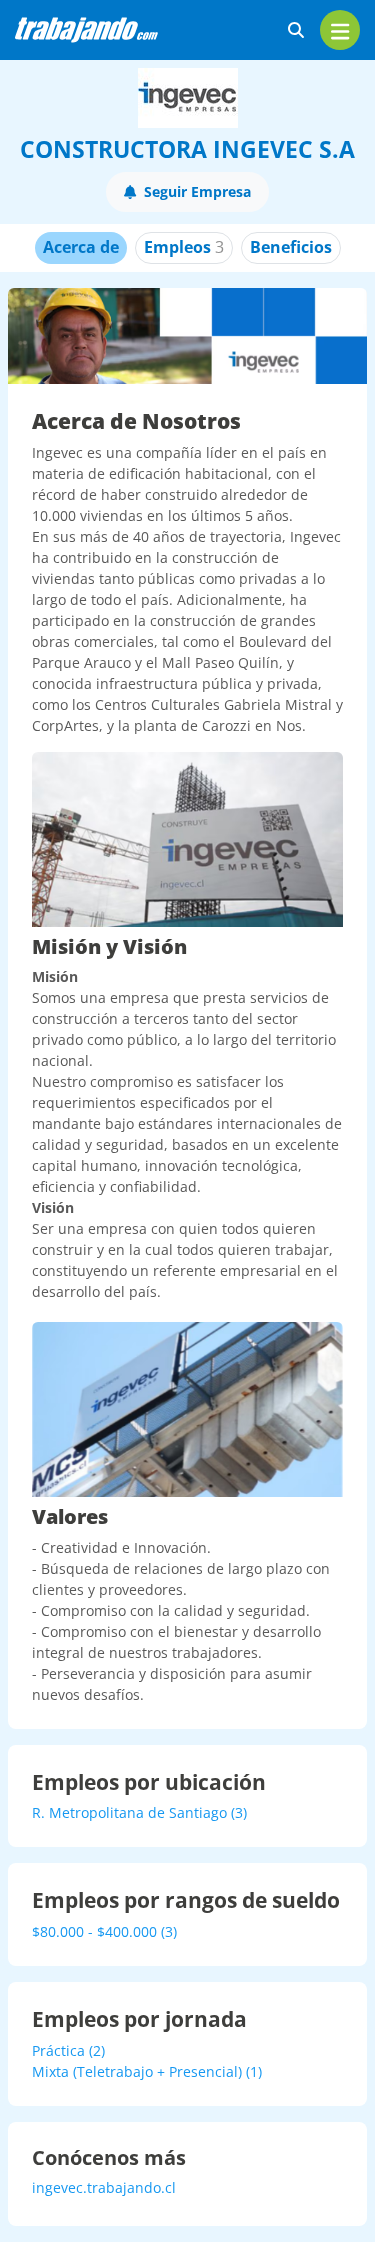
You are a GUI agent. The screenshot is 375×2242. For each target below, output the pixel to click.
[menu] (340, 30)
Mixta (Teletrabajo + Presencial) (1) (147, 2071)
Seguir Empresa (197, 191)
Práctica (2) (68, 2050)
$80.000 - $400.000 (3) (104, 1931)
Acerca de (81, 247)
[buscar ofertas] (296, 30)
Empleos (184, 247)
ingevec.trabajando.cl (104, 2187)
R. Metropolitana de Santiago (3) (139, 1812)
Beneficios (291, 247)
